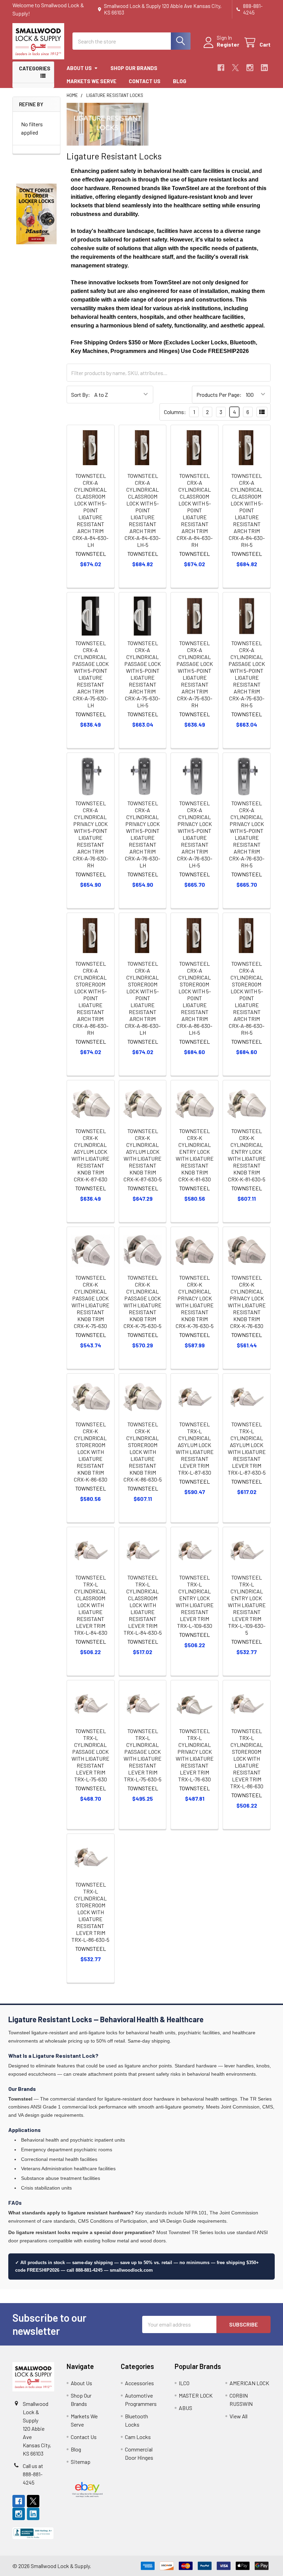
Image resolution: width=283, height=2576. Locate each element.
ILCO (184, 2383)
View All (238, 2416)
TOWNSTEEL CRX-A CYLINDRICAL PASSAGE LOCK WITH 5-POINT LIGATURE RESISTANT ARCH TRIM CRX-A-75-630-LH (90, 674)
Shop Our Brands (134, 68)
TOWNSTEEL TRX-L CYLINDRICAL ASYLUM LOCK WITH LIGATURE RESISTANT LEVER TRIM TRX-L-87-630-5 (247, 1448)
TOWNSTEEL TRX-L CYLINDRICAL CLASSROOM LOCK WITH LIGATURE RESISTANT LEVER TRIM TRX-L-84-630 (91, 1605)
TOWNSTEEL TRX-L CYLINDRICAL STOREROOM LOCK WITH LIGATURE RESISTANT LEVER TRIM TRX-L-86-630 (247, 1758)
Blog (180, 81)
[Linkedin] (264, 68)
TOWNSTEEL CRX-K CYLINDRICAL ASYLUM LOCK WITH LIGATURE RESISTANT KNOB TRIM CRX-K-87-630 (90, 1155)
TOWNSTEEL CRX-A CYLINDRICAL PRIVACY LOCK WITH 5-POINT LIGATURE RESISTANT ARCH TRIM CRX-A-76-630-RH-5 (247, 834)
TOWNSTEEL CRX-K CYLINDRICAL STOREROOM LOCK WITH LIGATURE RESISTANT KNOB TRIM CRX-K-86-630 (91, 1452)
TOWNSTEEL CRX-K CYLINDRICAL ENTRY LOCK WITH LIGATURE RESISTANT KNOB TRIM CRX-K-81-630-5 (247, 1155)
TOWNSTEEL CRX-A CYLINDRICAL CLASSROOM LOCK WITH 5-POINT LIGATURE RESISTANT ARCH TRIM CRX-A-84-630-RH (195, 510)
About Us (79, 68)
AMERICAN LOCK (249, 2383)
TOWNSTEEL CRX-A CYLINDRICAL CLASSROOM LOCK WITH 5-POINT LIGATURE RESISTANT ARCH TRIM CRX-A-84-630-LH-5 (143, 510)
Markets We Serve (91, 81)
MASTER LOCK (196, 2395)
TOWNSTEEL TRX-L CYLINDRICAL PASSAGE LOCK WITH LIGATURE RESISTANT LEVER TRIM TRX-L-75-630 (90, 1755)
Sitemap (81, 2462)
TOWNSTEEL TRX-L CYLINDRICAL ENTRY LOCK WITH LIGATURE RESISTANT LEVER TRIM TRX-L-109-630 (195, 1601)
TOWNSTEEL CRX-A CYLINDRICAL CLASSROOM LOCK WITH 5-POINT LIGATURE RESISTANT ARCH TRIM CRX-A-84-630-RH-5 (247, 510)
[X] (235, 68)
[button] (37, 214)
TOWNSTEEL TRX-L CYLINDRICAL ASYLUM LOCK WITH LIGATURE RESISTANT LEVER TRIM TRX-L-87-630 (195, 1448)
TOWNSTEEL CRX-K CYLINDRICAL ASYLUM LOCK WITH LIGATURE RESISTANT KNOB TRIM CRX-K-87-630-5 (143, 1155)
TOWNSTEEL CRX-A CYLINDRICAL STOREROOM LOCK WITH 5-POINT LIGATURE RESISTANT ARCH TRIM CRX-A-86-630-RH (91, 998)
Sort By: (81, 395)
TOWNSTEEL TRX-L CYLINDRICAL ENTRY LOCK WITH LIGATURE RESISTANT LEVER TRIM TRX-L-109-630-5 (247, 1605)
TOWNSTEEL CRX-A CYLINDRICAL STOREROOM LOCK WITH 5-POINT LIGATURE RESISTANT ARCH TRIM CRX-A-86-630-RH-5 (247, 998)
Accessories (139, 2383)
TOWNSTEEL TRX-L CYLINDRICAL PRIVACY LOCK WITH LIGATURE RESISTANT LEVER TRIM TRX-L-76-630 (195, 1755)
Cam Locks (138, 2437)
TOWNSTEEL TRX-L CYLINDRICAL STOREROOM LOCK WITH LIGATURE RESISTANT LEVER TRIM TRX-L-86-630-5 (90, 1912)
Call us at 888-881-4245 (33, 2474)
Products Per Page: (219, 395)
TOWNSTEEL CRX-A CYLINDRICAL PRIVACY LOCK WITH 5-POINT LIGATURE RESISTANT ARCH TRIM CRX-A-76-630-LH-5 (195, 834)
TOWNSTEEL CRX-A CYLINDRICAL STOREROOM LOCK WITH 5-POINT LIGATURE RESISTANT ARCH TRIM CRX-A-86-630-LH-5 (194, 998)
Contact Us (145, 81)
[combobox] (131, 41)
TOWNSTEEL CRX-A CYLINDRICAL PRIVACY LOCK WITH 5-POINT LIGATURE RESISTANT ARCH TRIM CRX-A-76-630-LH (143, 834)
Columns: (175, 412)
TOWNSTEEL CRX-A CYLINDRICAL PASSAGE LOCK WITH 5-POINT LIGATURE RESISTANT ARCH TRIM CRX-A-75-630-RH (195, 674)
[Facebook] (221, 68)
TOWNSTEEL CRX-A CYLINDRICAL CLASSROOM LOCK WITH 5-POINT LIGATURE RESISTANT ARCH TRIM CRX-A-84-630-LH (90, 510)
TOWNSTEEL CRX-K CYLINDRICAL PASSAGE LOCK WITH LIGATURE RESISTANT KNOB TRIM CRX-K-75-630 (90, 1302)
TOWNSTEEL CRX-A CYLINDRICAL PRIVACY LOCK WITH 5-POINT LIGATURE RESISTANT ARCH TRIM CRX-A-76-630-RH (90, 834)
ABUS (186, 2408)
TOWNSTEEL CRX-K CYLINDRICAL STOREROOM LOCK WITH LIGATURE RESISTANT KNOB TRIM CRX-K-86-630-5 (143, 1452)
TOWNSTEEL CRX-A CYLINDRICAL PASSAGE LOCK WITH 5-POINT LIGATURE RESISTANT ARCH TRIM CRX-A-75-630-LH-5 (143, 674)
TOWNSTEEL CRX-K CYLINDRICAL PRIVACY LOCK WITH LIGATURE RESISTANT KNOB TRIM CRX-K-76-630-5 (195, 1302)
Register (228, 44)
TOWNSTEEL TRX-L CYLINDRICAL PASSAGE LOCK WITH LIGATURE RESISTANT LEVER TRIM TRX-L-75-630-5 (143, 1755)
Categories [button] (35, 68)
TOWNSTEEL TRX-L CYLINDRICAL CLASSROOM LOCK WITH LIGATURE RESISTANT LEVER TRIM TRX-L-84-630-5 (143, 1605)
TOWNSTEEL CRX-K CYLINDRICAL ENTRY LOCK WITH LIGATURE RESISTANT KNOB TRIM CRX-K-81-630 (195, 1155)
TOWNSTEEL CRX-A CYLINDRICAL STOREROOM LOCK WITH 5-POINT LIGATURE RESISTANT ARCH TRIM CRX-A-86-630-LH (143, 998)
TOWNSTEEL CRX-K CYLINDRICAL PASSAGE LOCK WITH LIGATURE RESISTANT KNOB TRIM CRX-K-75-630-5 (143, 1302)
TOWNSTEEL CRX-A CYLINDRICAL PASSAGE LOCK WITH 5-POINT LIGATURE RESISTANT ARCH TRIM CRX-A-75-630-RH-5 (247, 674)
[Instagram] (250, 68)
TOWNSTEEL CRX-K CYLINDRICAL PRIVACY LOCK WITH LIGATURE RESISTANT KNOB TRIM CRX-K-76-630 (247, 1302)
